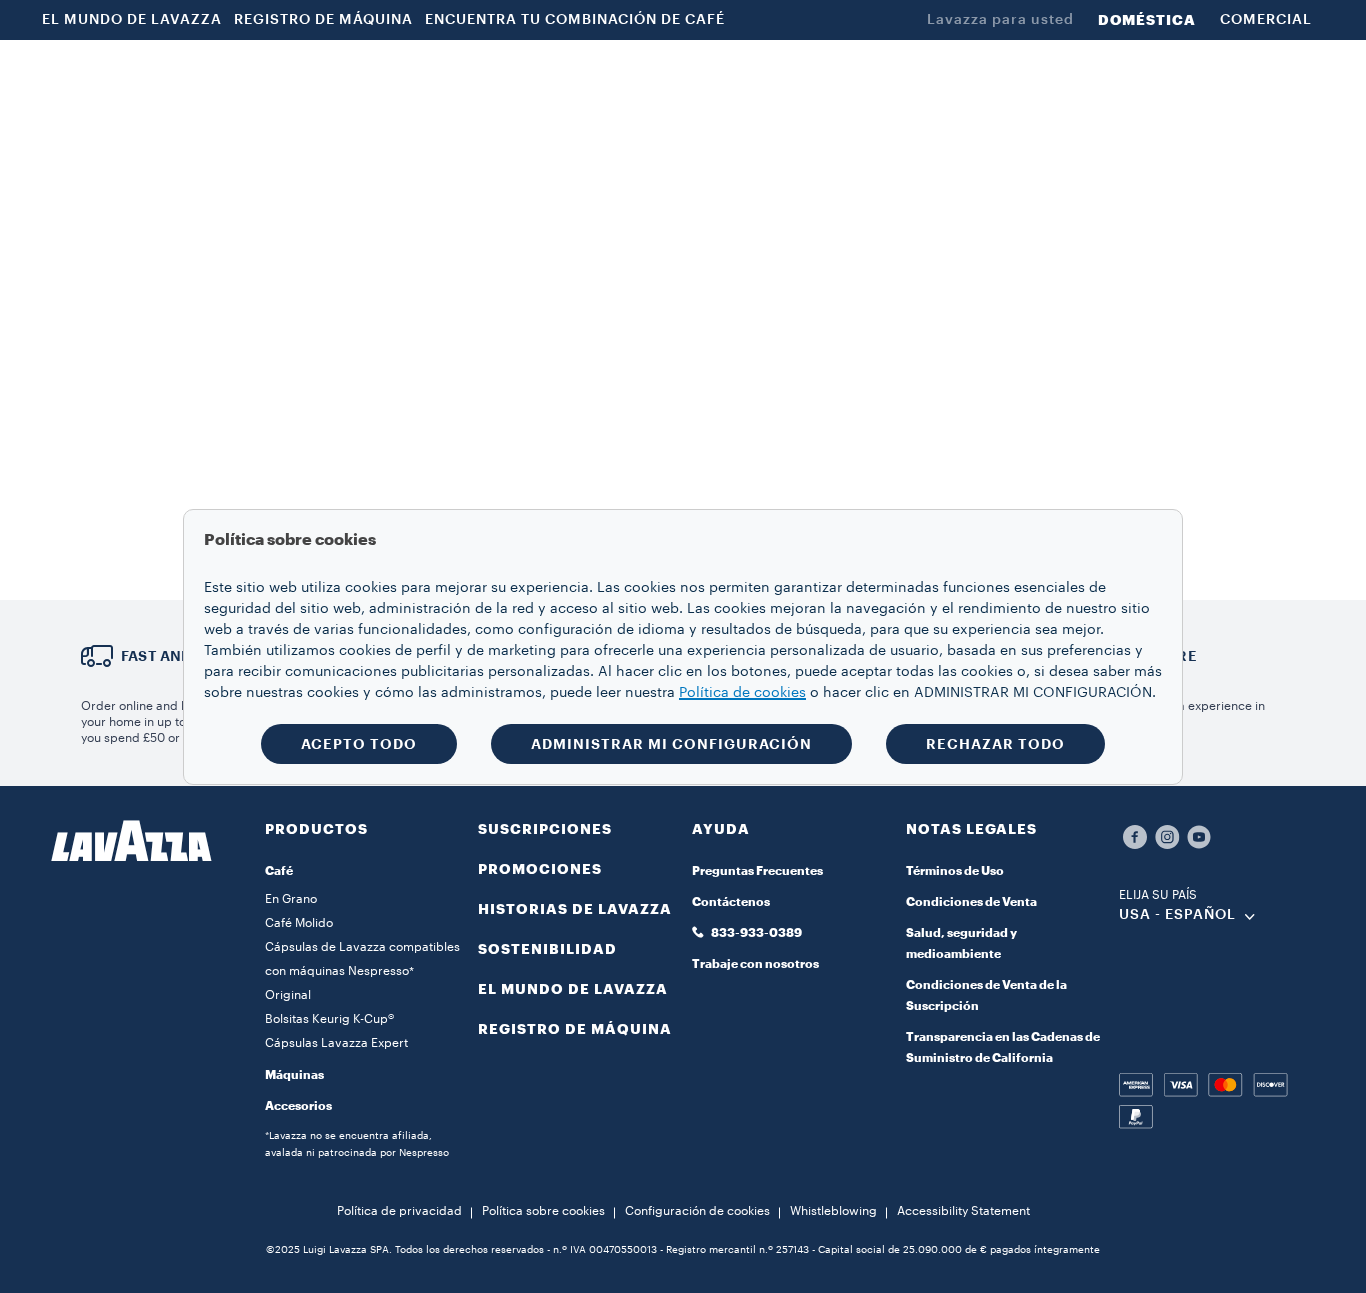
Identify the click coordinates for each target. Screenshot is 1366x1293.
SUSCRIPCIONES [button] (513, 73)
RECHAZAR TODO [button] (995, 744)
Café (279, 871)
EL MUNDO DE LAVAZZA (132, 20)
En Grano (291, 899)
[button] (1148, 73)
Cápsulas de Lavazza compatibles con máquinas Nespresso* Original (362, 971)
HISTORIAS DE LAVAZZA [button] (847, 73)
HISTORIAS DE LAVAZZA (575, 909)
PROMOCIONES (540, 869)
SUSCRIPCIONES (545, 829)
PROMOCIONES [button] (666, 73)
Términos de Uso (955, 871)
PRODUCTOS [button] (371, 73)
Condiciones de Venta (971, 902)
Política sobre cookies (543, 1211)
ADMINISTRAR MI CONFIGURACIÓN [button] (671, 744)
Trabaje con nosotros (755, 964)
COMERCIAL (1266, 20)
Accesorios (298, 1106)
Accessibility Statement (963, 1211)
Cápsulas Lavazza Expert (336, 1043)
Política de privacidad (399, 1211)
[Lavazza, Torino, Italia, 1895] (122, 73)
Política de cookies (742, 693)
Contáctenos (731, 902)
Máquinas (294, 1075)
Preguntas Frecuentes (757, 871)
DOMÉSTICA (1147, 20)
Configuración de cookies (697, 1211)
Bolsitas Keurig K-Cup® (329, 1019)
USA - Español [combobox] (1177, 915)
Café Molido (299, 923)
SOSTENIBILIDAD (547, 949)
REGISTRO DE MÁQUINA (323, 20)
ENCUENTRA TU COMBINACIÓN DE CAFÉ (575, 20)
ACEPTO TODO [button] (359, 744)
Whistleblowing (833, 1211)
